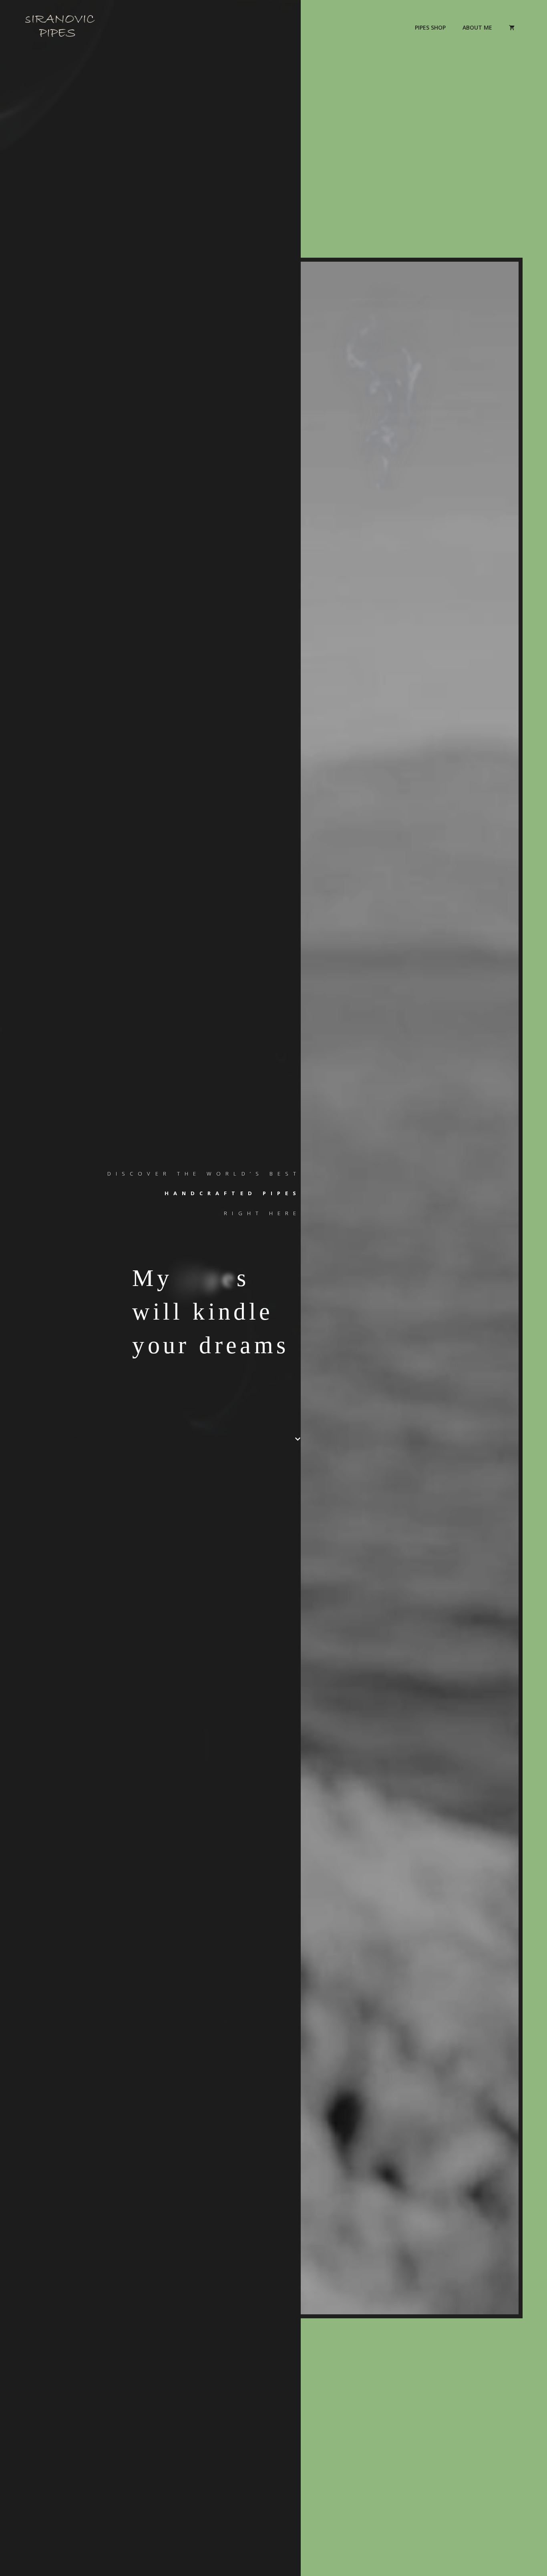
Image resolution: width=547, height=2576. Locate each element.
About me (477, 27)
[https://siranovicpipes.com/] (60, 27)
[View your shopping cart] (512, 28)
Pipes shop (430, 27)
